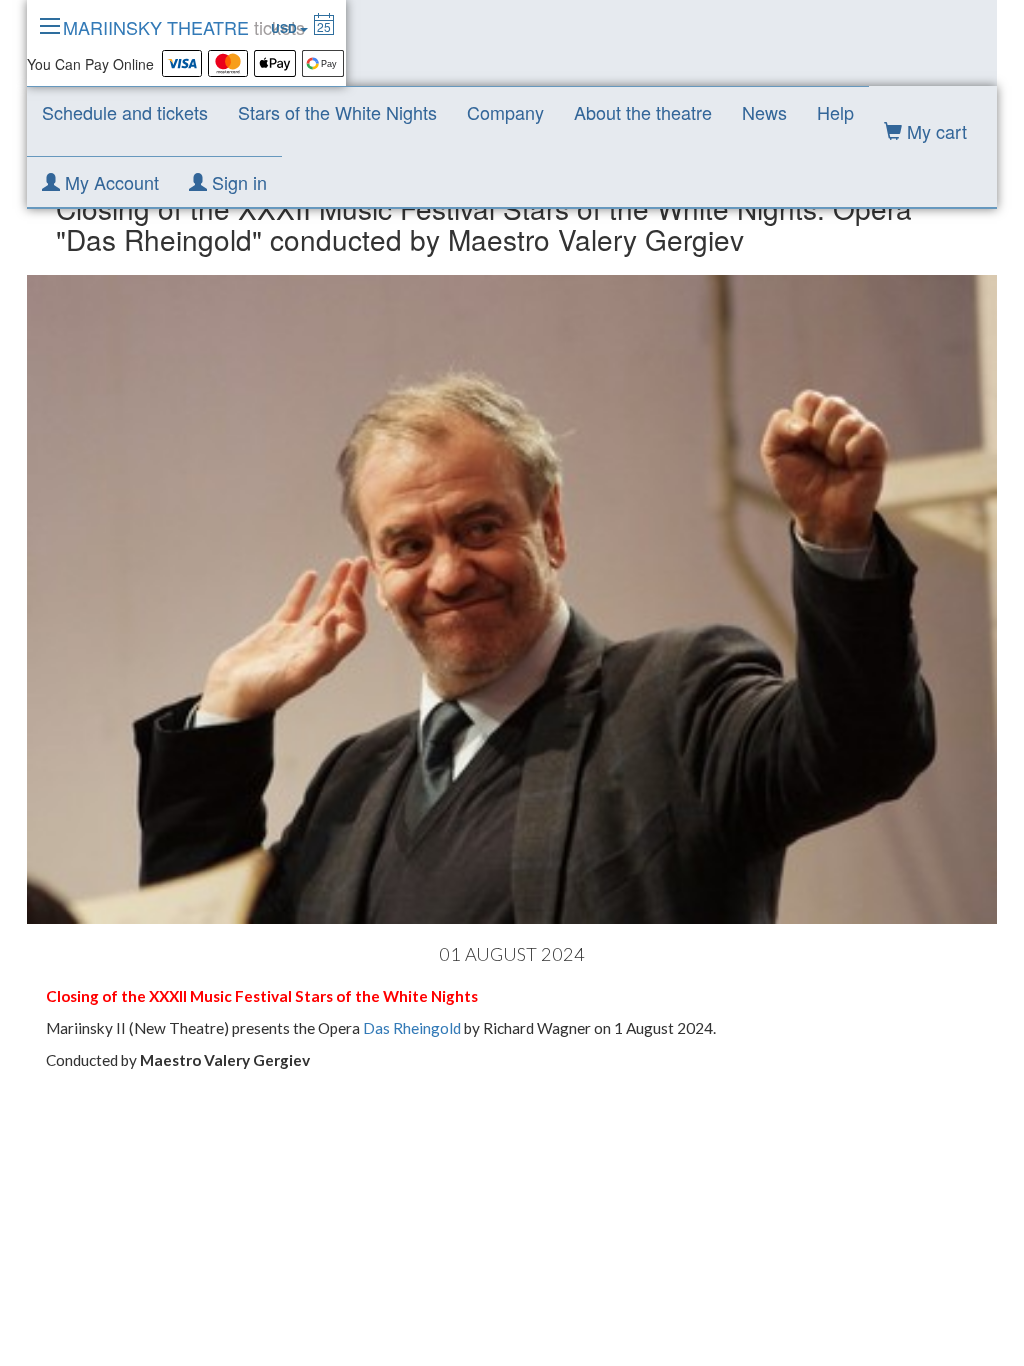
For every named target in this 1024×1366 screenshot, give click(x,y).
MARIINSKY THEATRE (184, 27)
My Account (109, 182)
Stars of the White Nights (337, 112)
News (764, 112)
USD (285, 28)
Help (835, 112)
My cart (934, 131)
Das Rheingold (412, 1028)
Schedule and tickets (125, 112)
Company (505, 112)
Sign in (237, 182)
